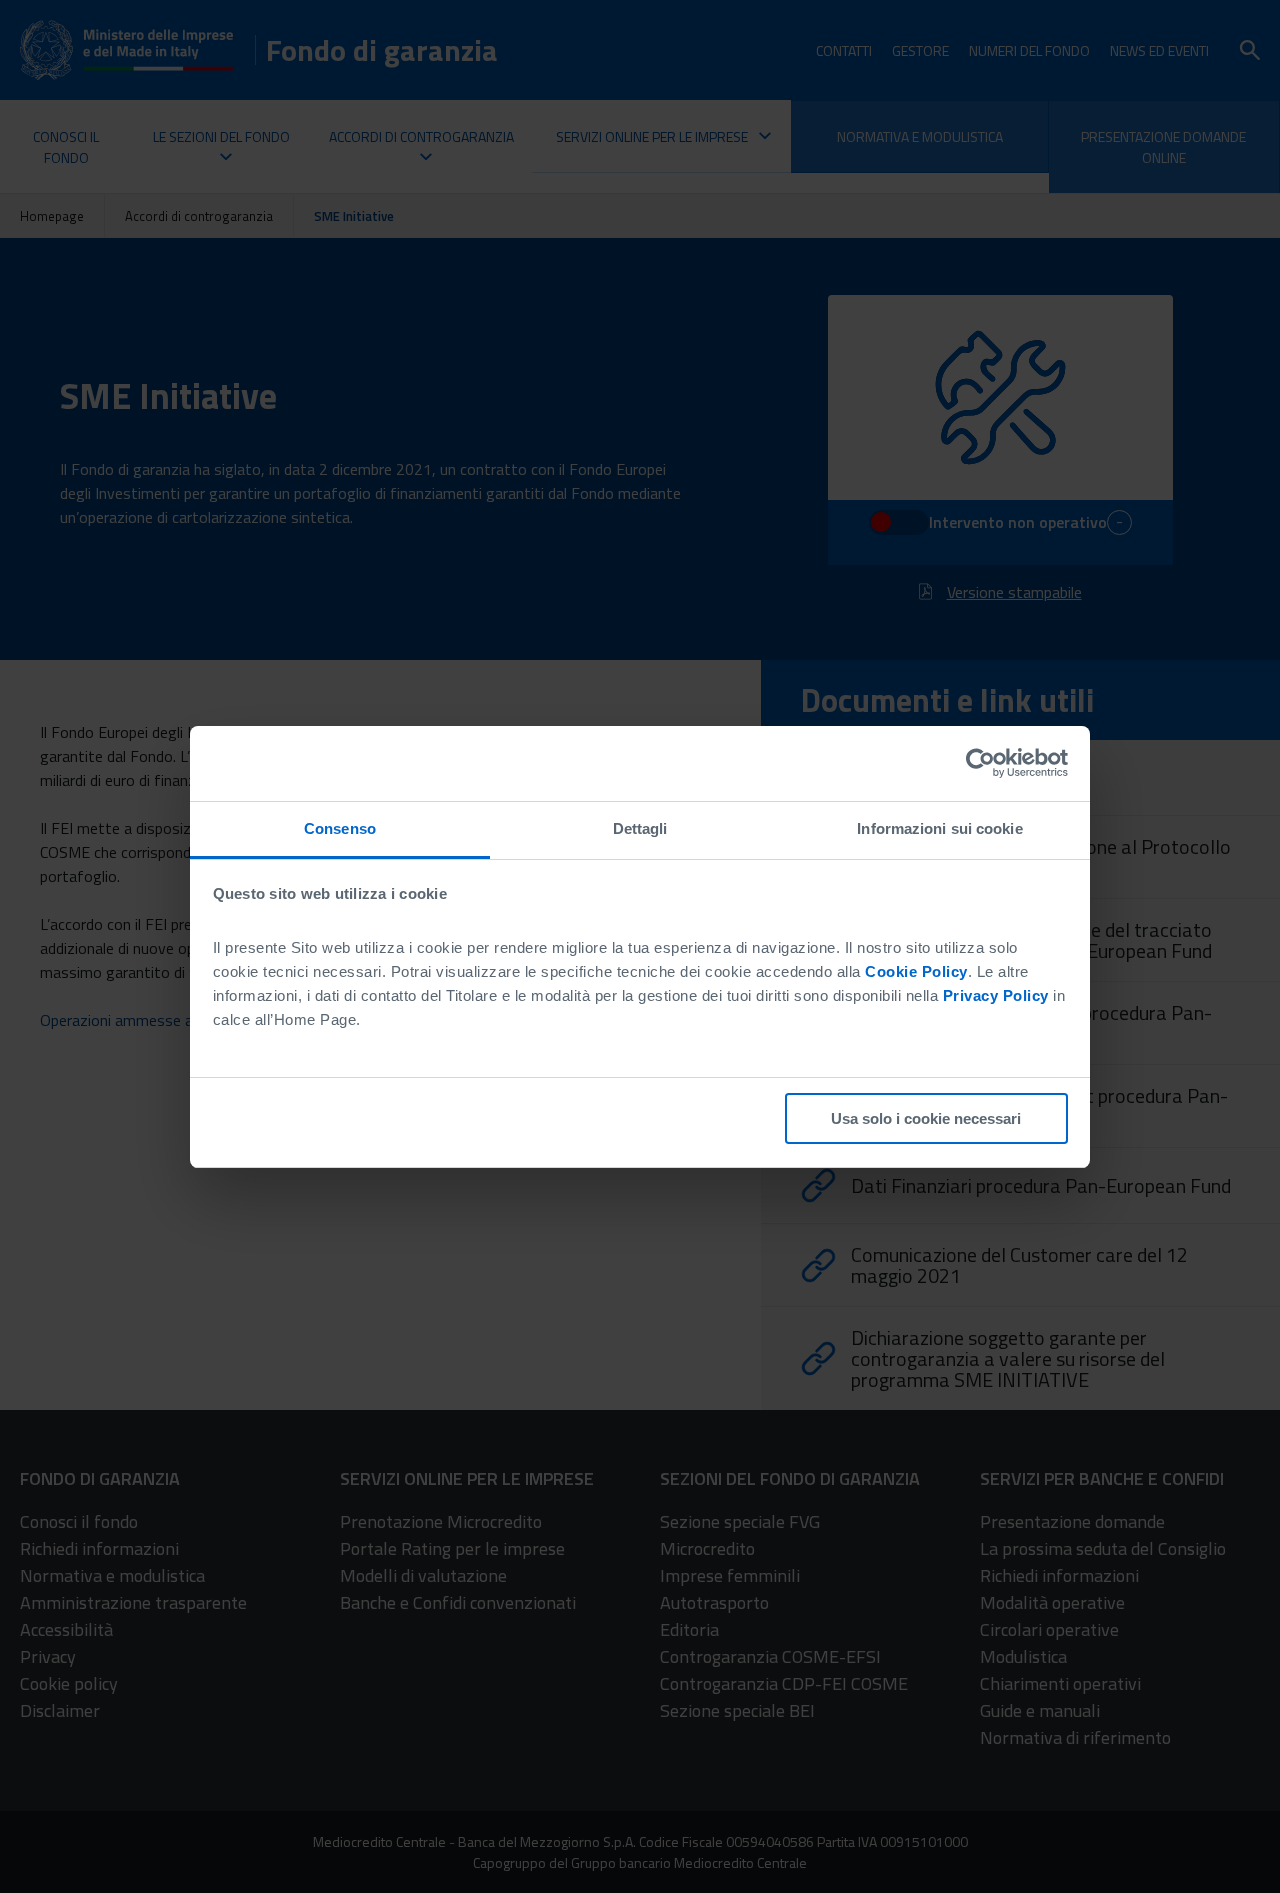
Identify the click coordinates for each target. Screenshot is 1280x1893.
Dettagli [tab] (640, 828)
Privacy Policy (996, 995)
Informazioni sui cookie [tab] (939, 828)
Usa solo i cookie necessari (926, 1118)
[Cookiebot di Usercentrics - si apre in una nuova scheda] (980, 763)
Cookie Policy (916, 971)
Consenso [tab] (340, 828)
